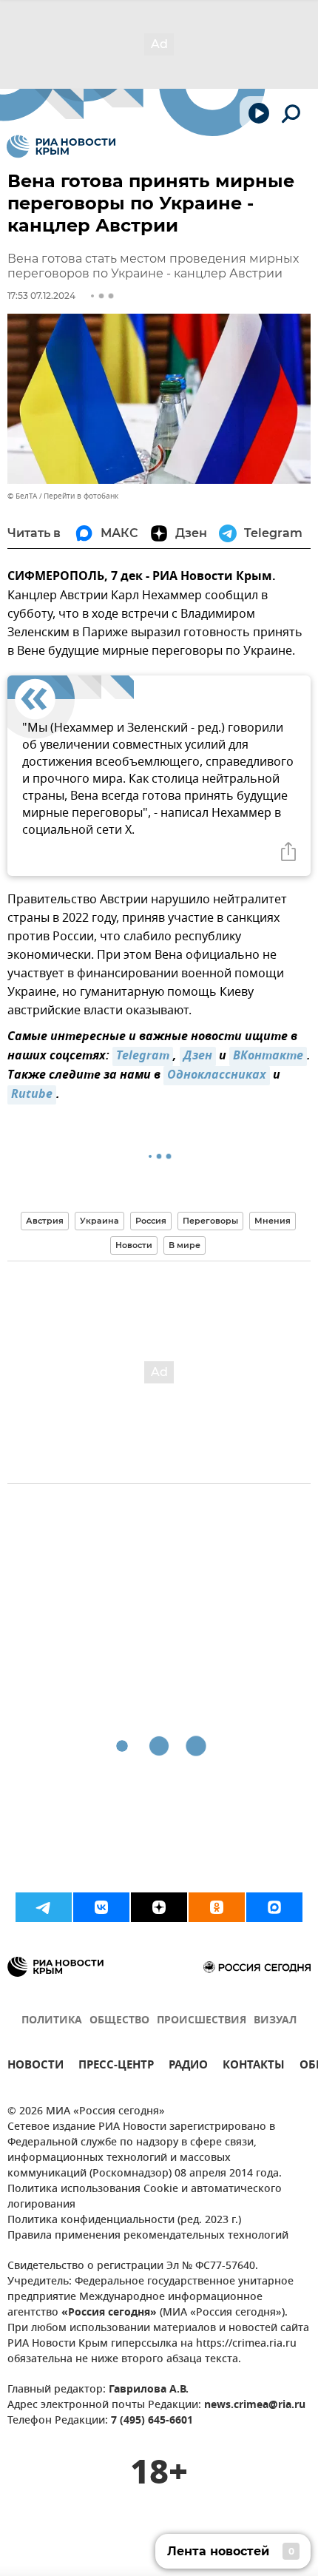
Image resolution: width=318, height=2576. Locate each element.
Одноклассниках (217, 1076)
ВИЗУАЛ (275, 2021)
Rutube (32, 1095)
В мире (185, 1245)
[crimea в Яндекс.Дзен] (159, 1907)
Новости (134, 1245)
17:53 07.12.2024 (41, 296)
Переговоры (210, 1221)
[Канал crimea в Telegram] (44, 1907)
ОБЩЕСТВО (119, 2021)
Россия (151, 1221)
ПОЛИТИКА (52, 2021)
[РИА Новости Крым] (61, 146)
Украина (99, 1221)
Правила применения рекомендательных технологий (148, 2236)
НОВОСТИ (35, 2067)
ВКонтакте (268, 1056)
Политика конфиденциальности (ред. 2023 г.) (124, 2221)
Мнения (273, 1221)
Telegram (143, 1056)
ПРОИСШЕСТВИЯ (202, 2021)
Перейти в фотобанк (81, 496)
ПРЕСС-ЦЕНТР (116, 2067)
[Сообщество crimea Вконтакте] (101, 1907)
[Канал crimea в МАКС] (274, 1907)
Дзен (198, 1056)
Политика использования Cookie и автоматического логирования (145, 2197)
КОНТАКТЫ (254, 2067)
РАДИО (188, 2067)
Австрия (45, 1221)
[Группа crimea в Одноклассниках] (217, 1907)
